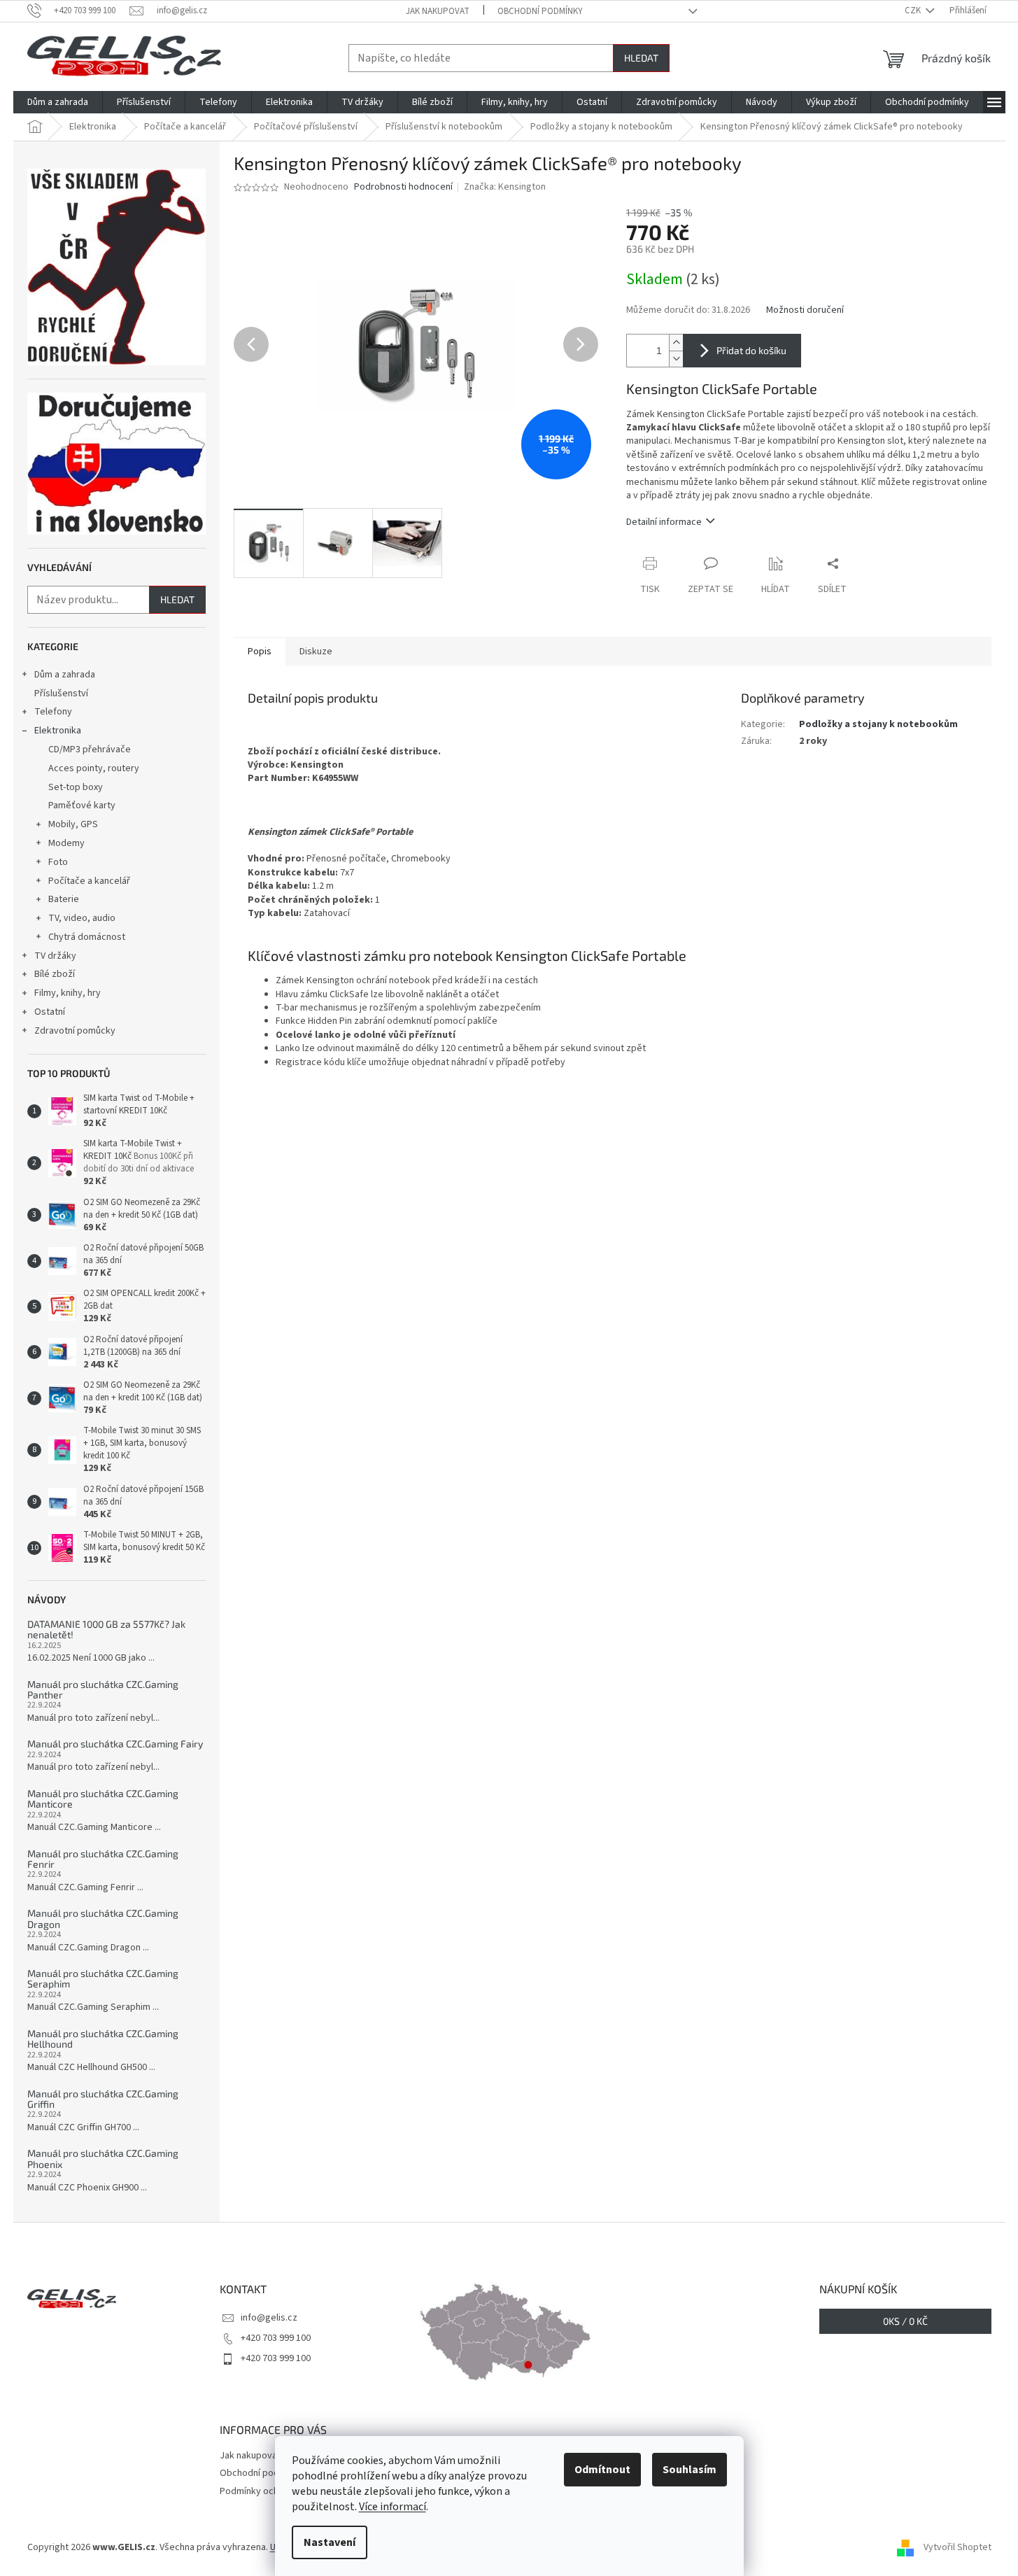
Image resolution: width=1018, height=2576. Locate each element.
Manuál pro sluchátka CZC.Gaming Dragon (103, 1919)
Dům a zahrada (65, 675)
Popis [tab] (260, 652)
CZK (914, 10)
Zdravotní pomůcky (75, 1031)
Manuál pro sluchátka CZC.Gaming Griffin (103, 2099)
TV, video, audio (82, 918)
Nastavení (330, 2542)
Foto (58, 862)
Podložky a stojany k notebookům (878, 724)
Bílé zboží (55, 974)
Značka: (505, 187)
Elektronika (58, 731)
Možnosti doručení (805, 310)
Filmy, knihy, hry (68, 993)
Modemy (66, 843)
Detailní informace (664, 522)
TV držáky (55, 956)
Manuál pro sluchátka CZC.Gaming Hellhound (103, 2039)
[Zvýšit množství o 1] (676, 343)
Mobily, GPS (73, 824)
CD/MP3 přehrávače (90, 749)
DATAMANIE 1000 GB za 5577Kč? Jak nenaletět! (106, 1630)
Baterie (64, 899)
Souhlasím (690, 2470)
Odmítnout (602, 2470)
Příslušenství (61, 694)
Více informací (393, 2507)
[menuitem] (58, 102)
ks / (905, 2321)
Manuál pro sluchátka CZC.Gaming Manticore (103, 1799)
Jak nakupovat (438, 11)
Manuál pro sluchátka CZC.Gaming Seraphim (103, 1979)
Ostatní (50, 1012)
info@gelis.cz (269, 2318)
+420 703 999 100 (276, 2338)
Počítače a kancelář (89, 881)
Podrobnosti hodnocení (403, 187)
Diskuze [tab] (316, 652)
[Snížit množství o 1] (676, 359)
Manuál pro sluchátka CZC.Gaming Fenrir (103, 1859)
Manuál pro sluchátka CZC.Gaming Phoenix (103, 2159)
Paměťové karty (82, 805)
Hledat (641, 58)
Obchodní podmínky (540, 11)
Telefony (53, 712)
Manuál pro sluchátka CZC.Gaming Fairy (115, 1744)
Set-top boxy (76, 787)
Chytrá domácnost (87, 937)
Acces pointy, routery (94, 768)
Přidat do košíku (751, 350)
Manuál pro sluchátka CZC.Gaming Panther (103, 1690)
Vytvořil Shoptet (957, 2547)
